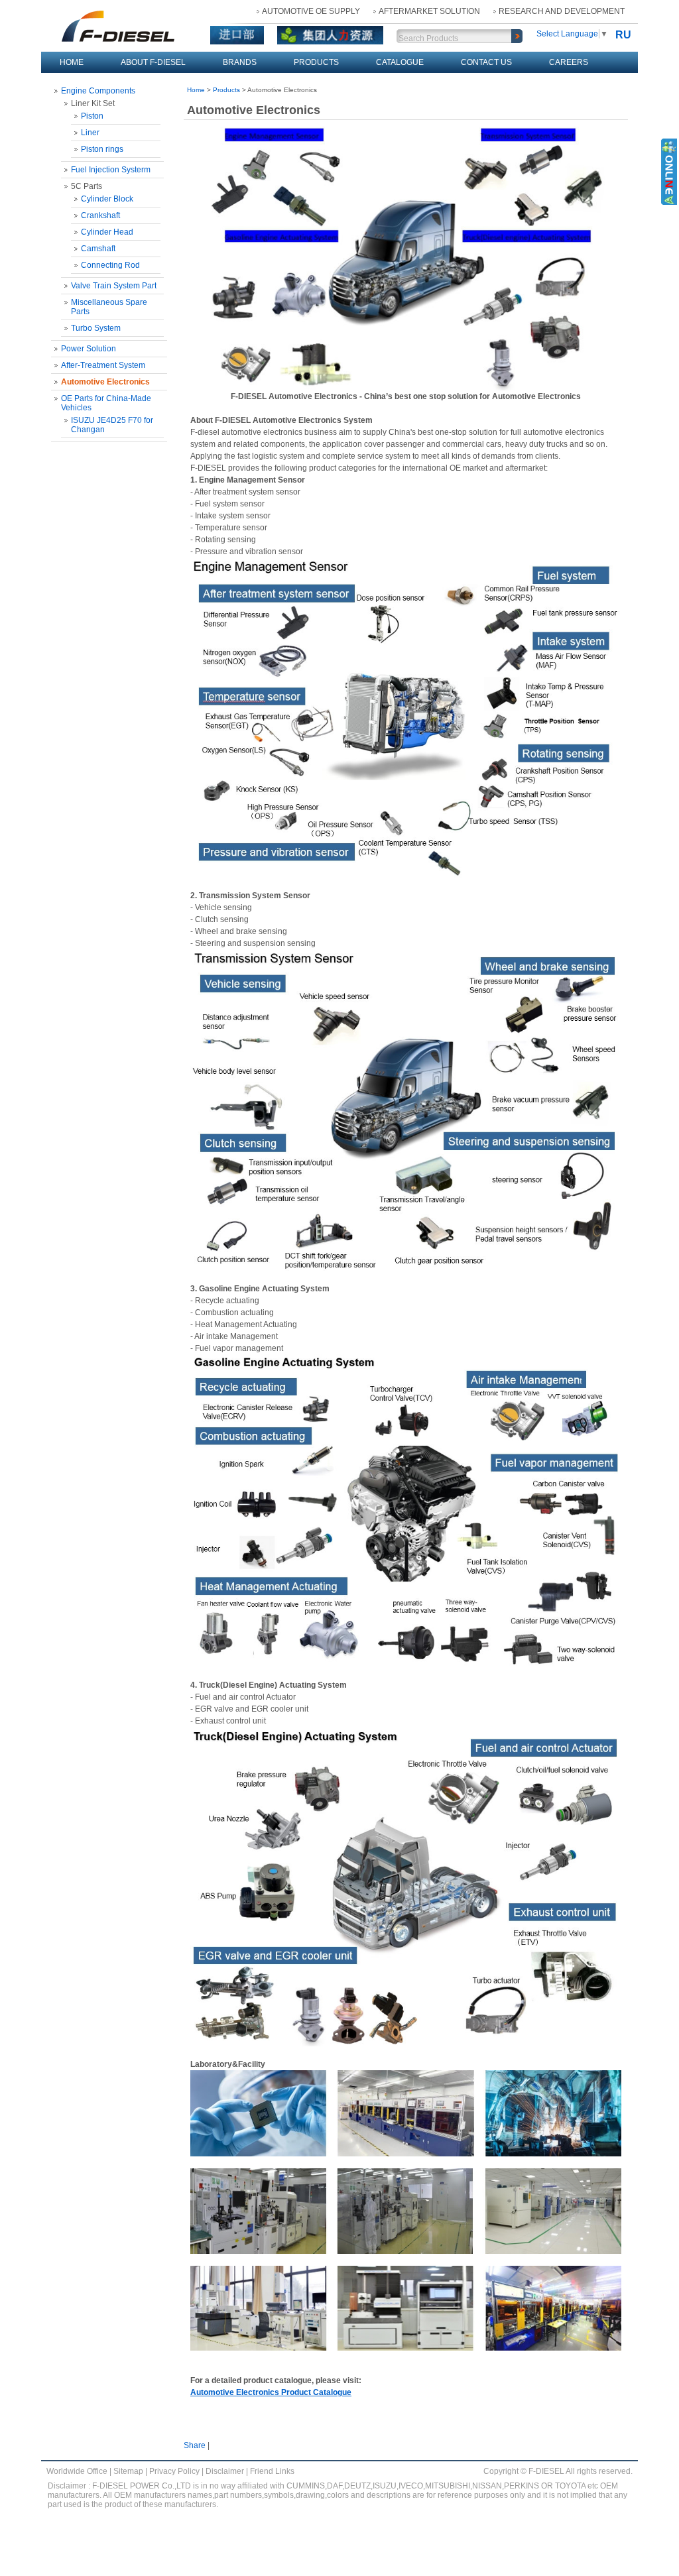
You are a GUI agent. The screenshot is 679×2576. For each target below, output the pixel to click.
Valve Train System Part (114, 286)
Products (316, 62)
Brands (240, 62)
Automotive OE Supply (311, 11)
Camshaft (98, 249)
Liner (90, 133)
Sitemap (128, 2471)
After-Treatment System (103, 365)
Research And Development (562, 11)
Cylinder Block (107, 199)
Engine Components (98, 91)
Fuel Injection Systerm (111, 170)
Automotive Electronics (105, 382)
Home (72, 62)
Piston (92, 116)
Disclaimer (225, 2471)
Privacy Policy (174, 2471)
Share (195, 2445)
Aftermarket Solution (429, 11)
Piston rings (102, 149)
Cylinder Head (107, 232)
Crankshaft (100, 215)
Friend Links (272, 2471)
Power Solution (89, 349)
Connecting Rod (110, 265)
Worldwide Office (77, 2471)
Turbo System (96, 328)
